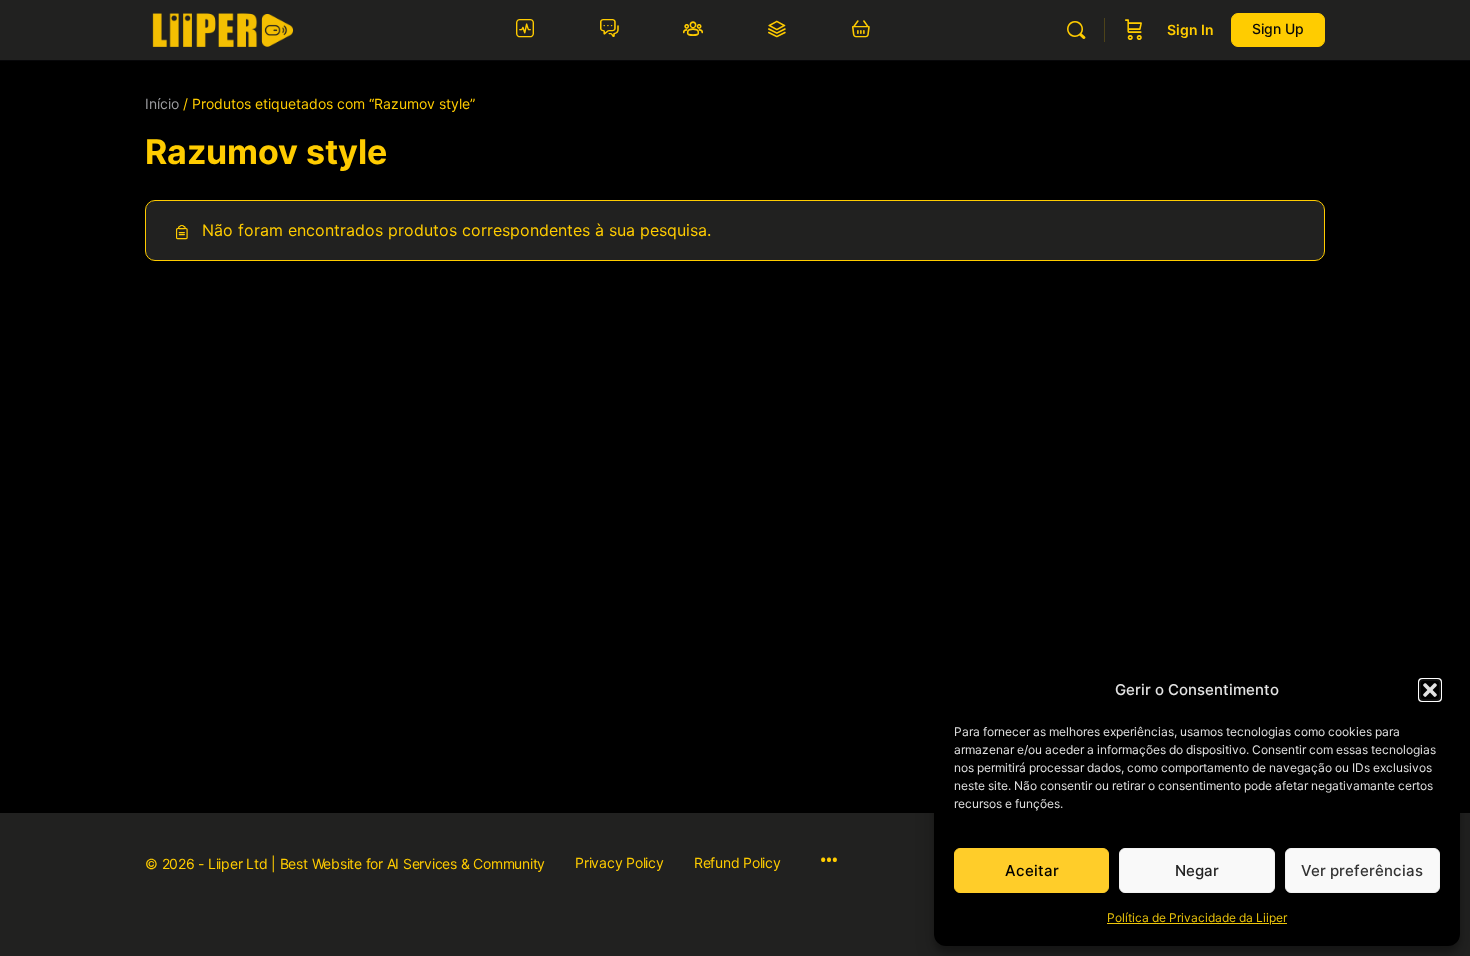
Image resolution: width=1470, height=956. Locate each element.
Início (162, 103)
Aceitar (1032, 870)
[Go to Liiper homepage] (222, 28)
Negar (1197, 870)
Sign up (1278, 28)
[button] (1430, 690)
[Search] (1076, 30)
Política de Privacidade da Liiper (1197, 917)
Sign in (1190, 29)
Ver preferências (1362, 870)
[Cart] (1134, 30)
